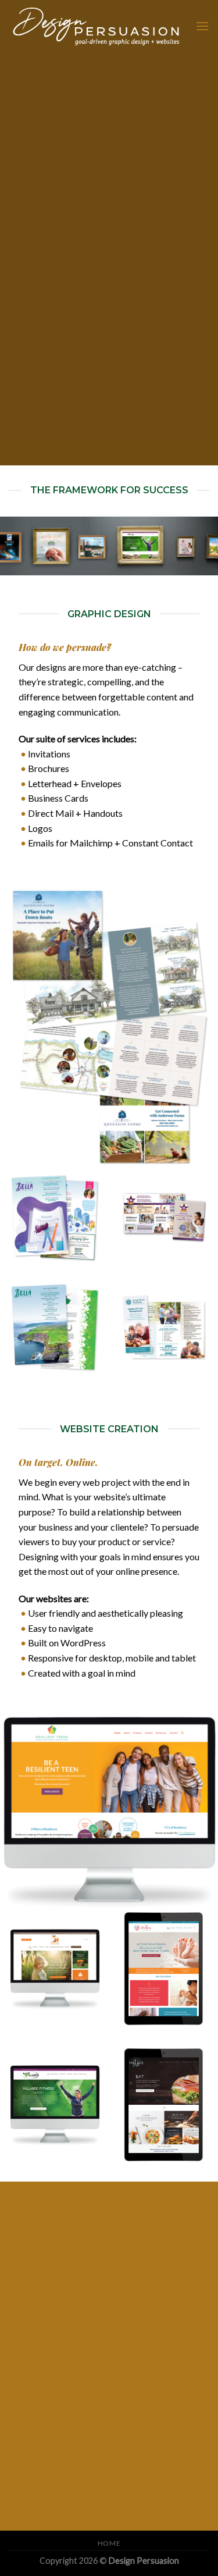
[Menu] (202, 26)
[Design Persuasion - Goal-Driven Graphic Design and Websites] (98, 26)
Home (109, 2543)
